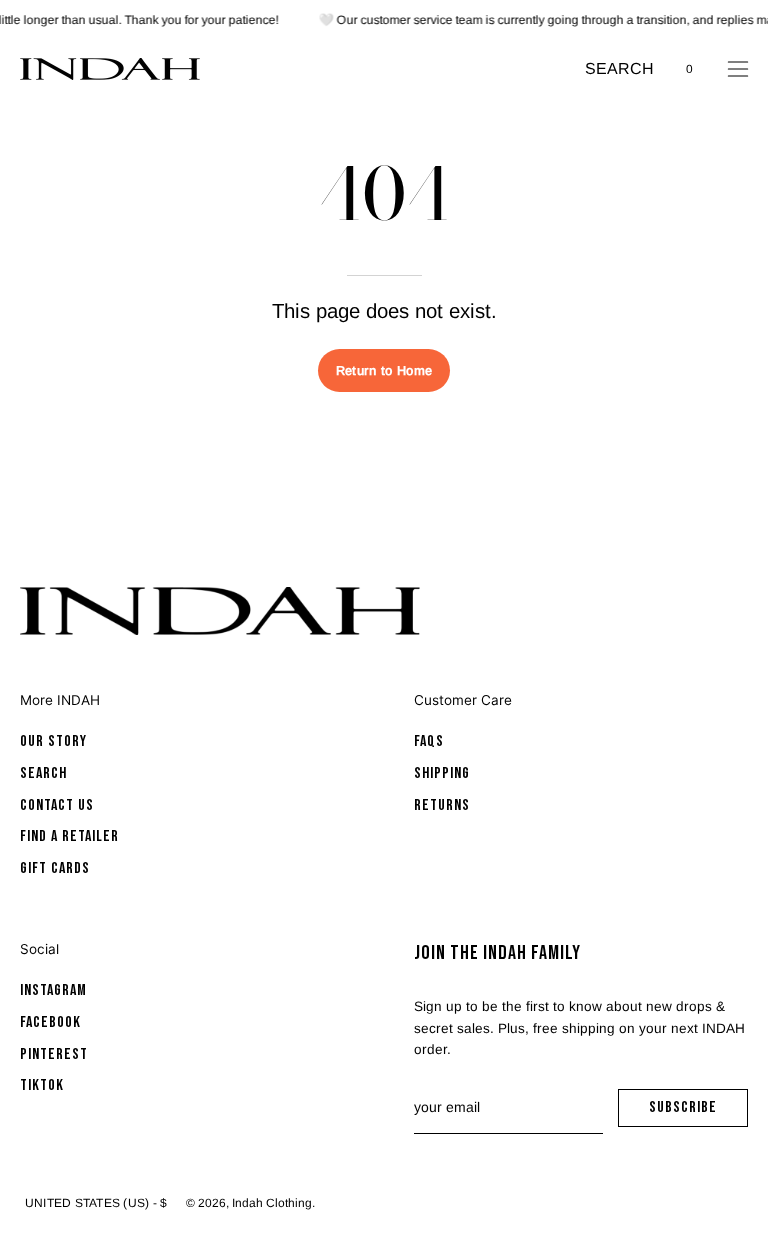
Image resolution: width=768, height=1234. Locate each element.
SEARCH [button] (619, 70)
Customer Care (463, 700)
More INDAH (60, 700)
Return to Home (384, 370)
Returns (442, 805)
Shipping (442, 773)
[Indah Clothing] (110, 69)
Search (43, 773)
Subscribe (698, 1112)
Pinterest (54, 1054)
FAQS (429, 741)
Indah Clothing (272, 1203)
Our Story (53, 741)
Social (39, 949)
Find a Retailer (69, 837)
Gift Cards (55, 868)
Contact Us (57, 805)
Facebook (50, 1022)
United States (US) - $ (96, 1203)
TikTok (42, 1086)
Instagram (53, 990)
